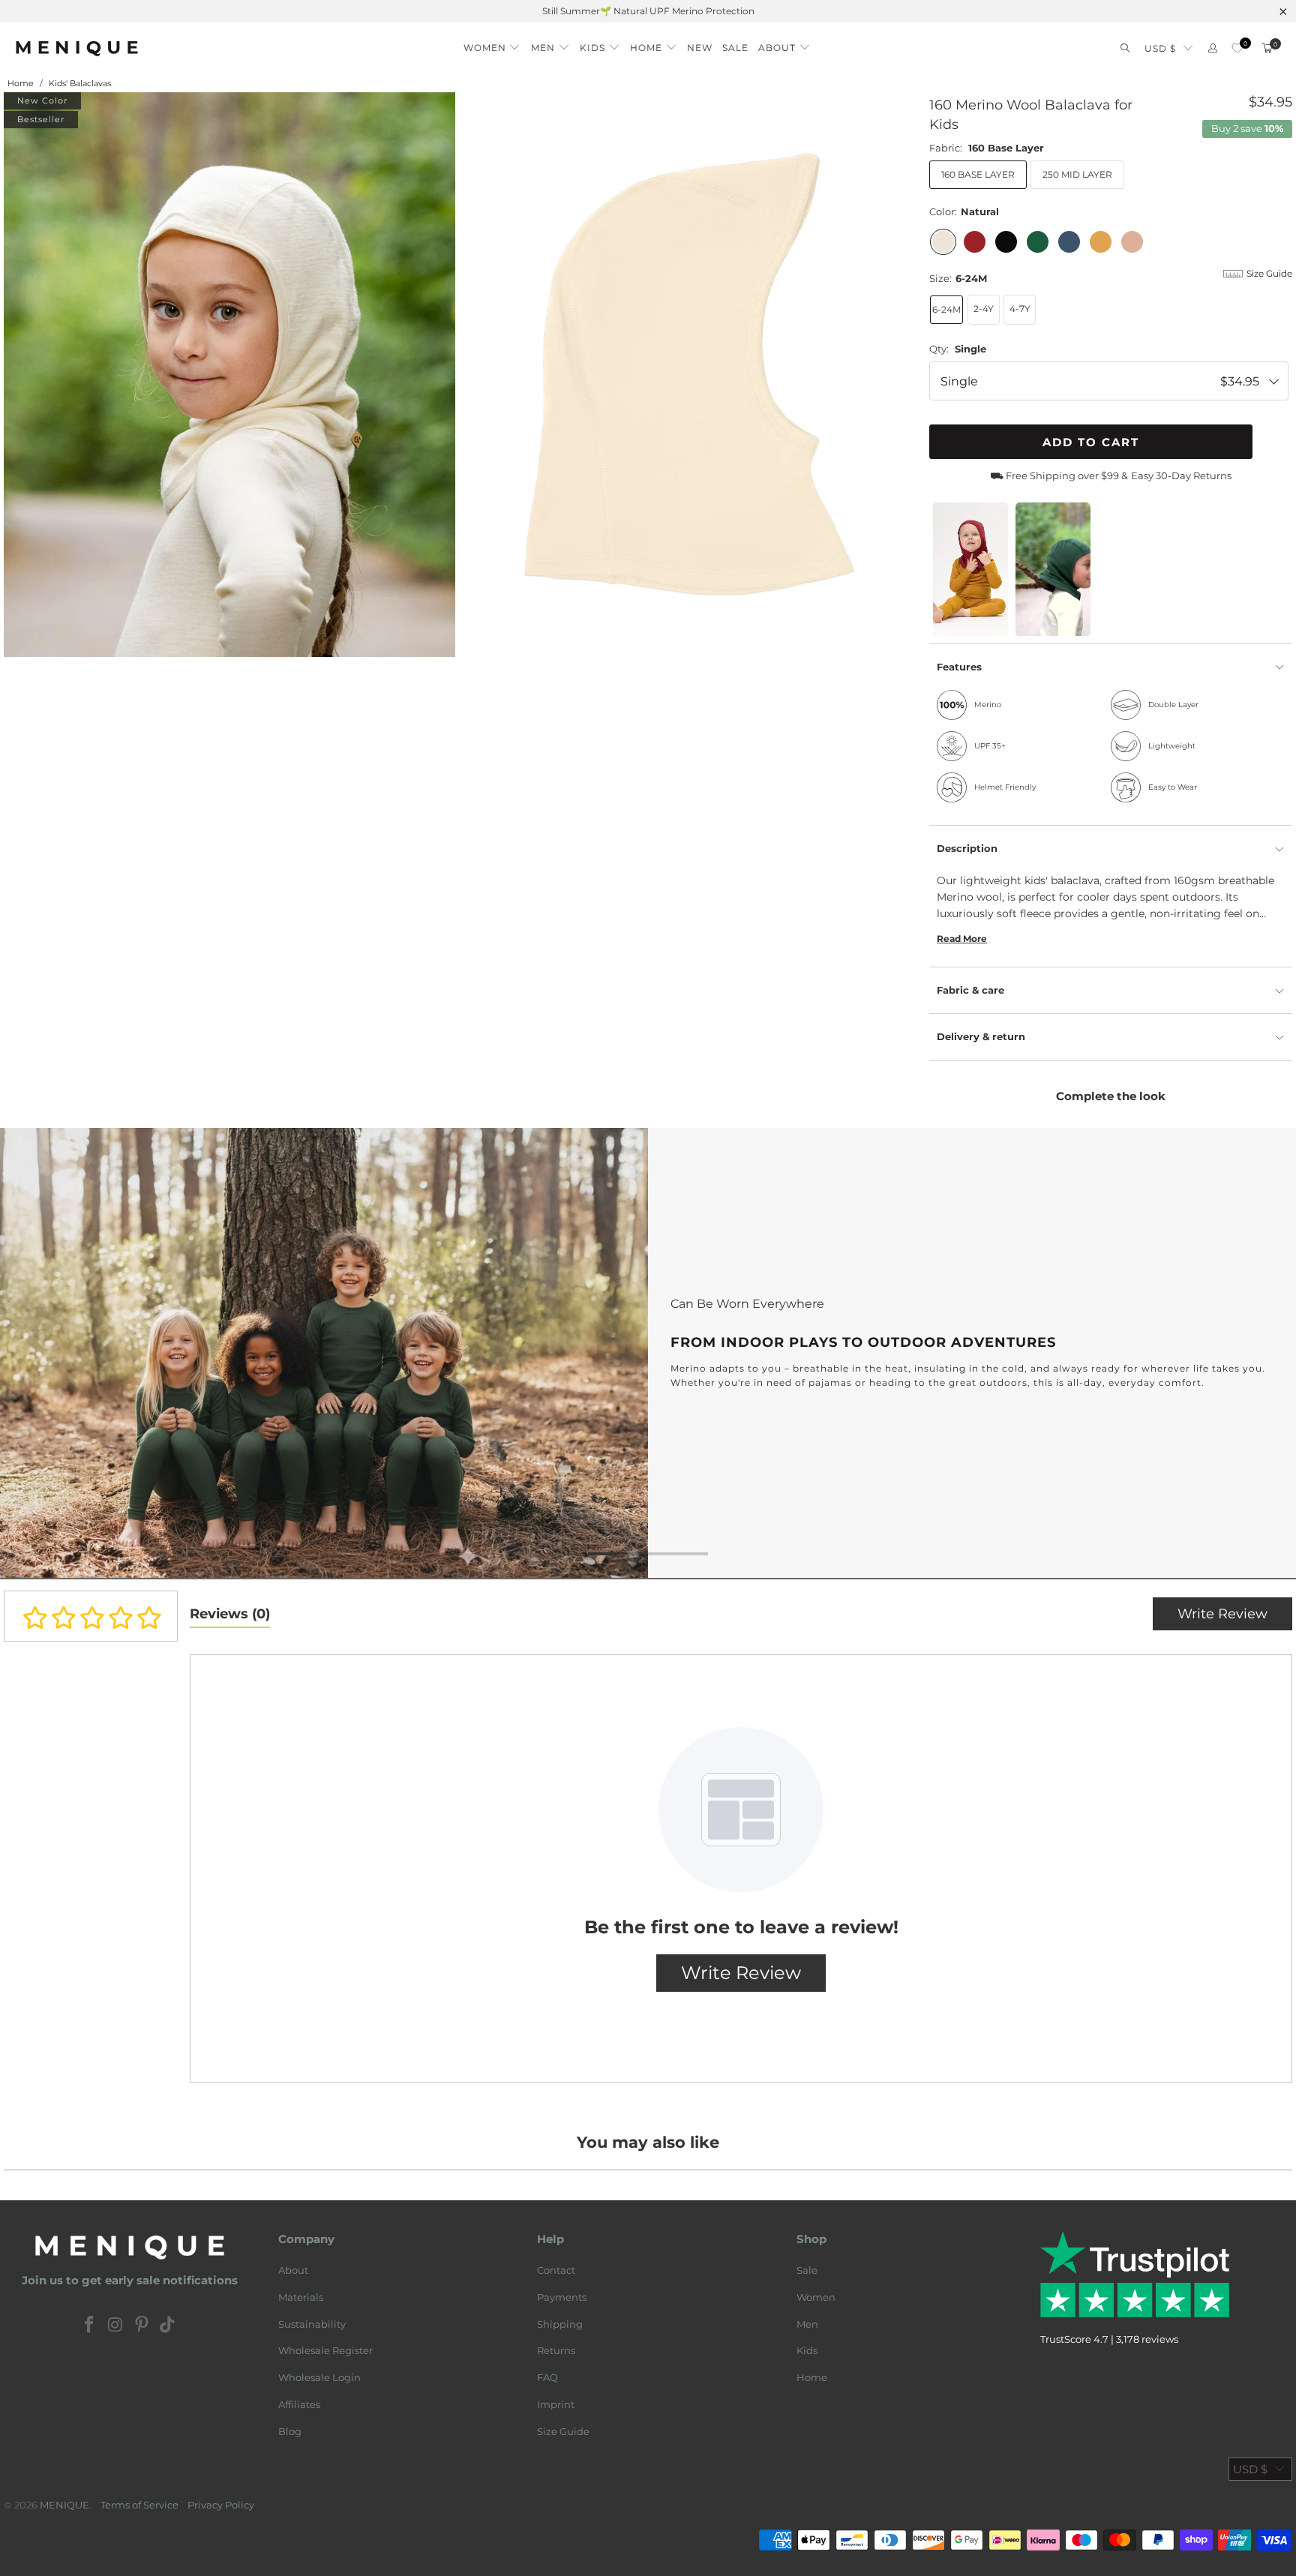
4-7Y (1020, 309)
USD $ (1160, 48)
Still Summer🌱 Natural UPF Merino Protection (648, 11)
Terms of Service (139, 2505)
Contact (556, 2270)
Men (807, 2324)
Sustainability (312, 2324)
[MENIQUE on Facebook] (90, 2326)
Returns (556, 2350)
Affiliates (299, 2404)
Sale (807, 2270)
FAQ (547, 2377)
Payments (562, 2297)
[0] (1237, 48)
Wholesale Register (325, 2350)
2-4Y (984, 309)
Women (816, 2297)
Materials (301, 2297)
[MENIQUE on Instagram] (116, 2326)
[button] (492, 44)
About (293, 2270)
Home (812, 2377)
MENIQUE (64, 2505)
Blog (290, 2431)
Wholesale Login (319, 2377)
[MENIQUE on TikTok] (168, 2326)
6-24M (946, 309)
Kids (807, 2350)
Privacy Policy (221, 2505)
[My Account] (1213, 48)
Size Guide (563, 2431)
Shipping (560, 2324)
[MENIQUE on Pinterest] (142, 2326)
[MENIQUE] (77, 48)
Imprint (556, 2404)
